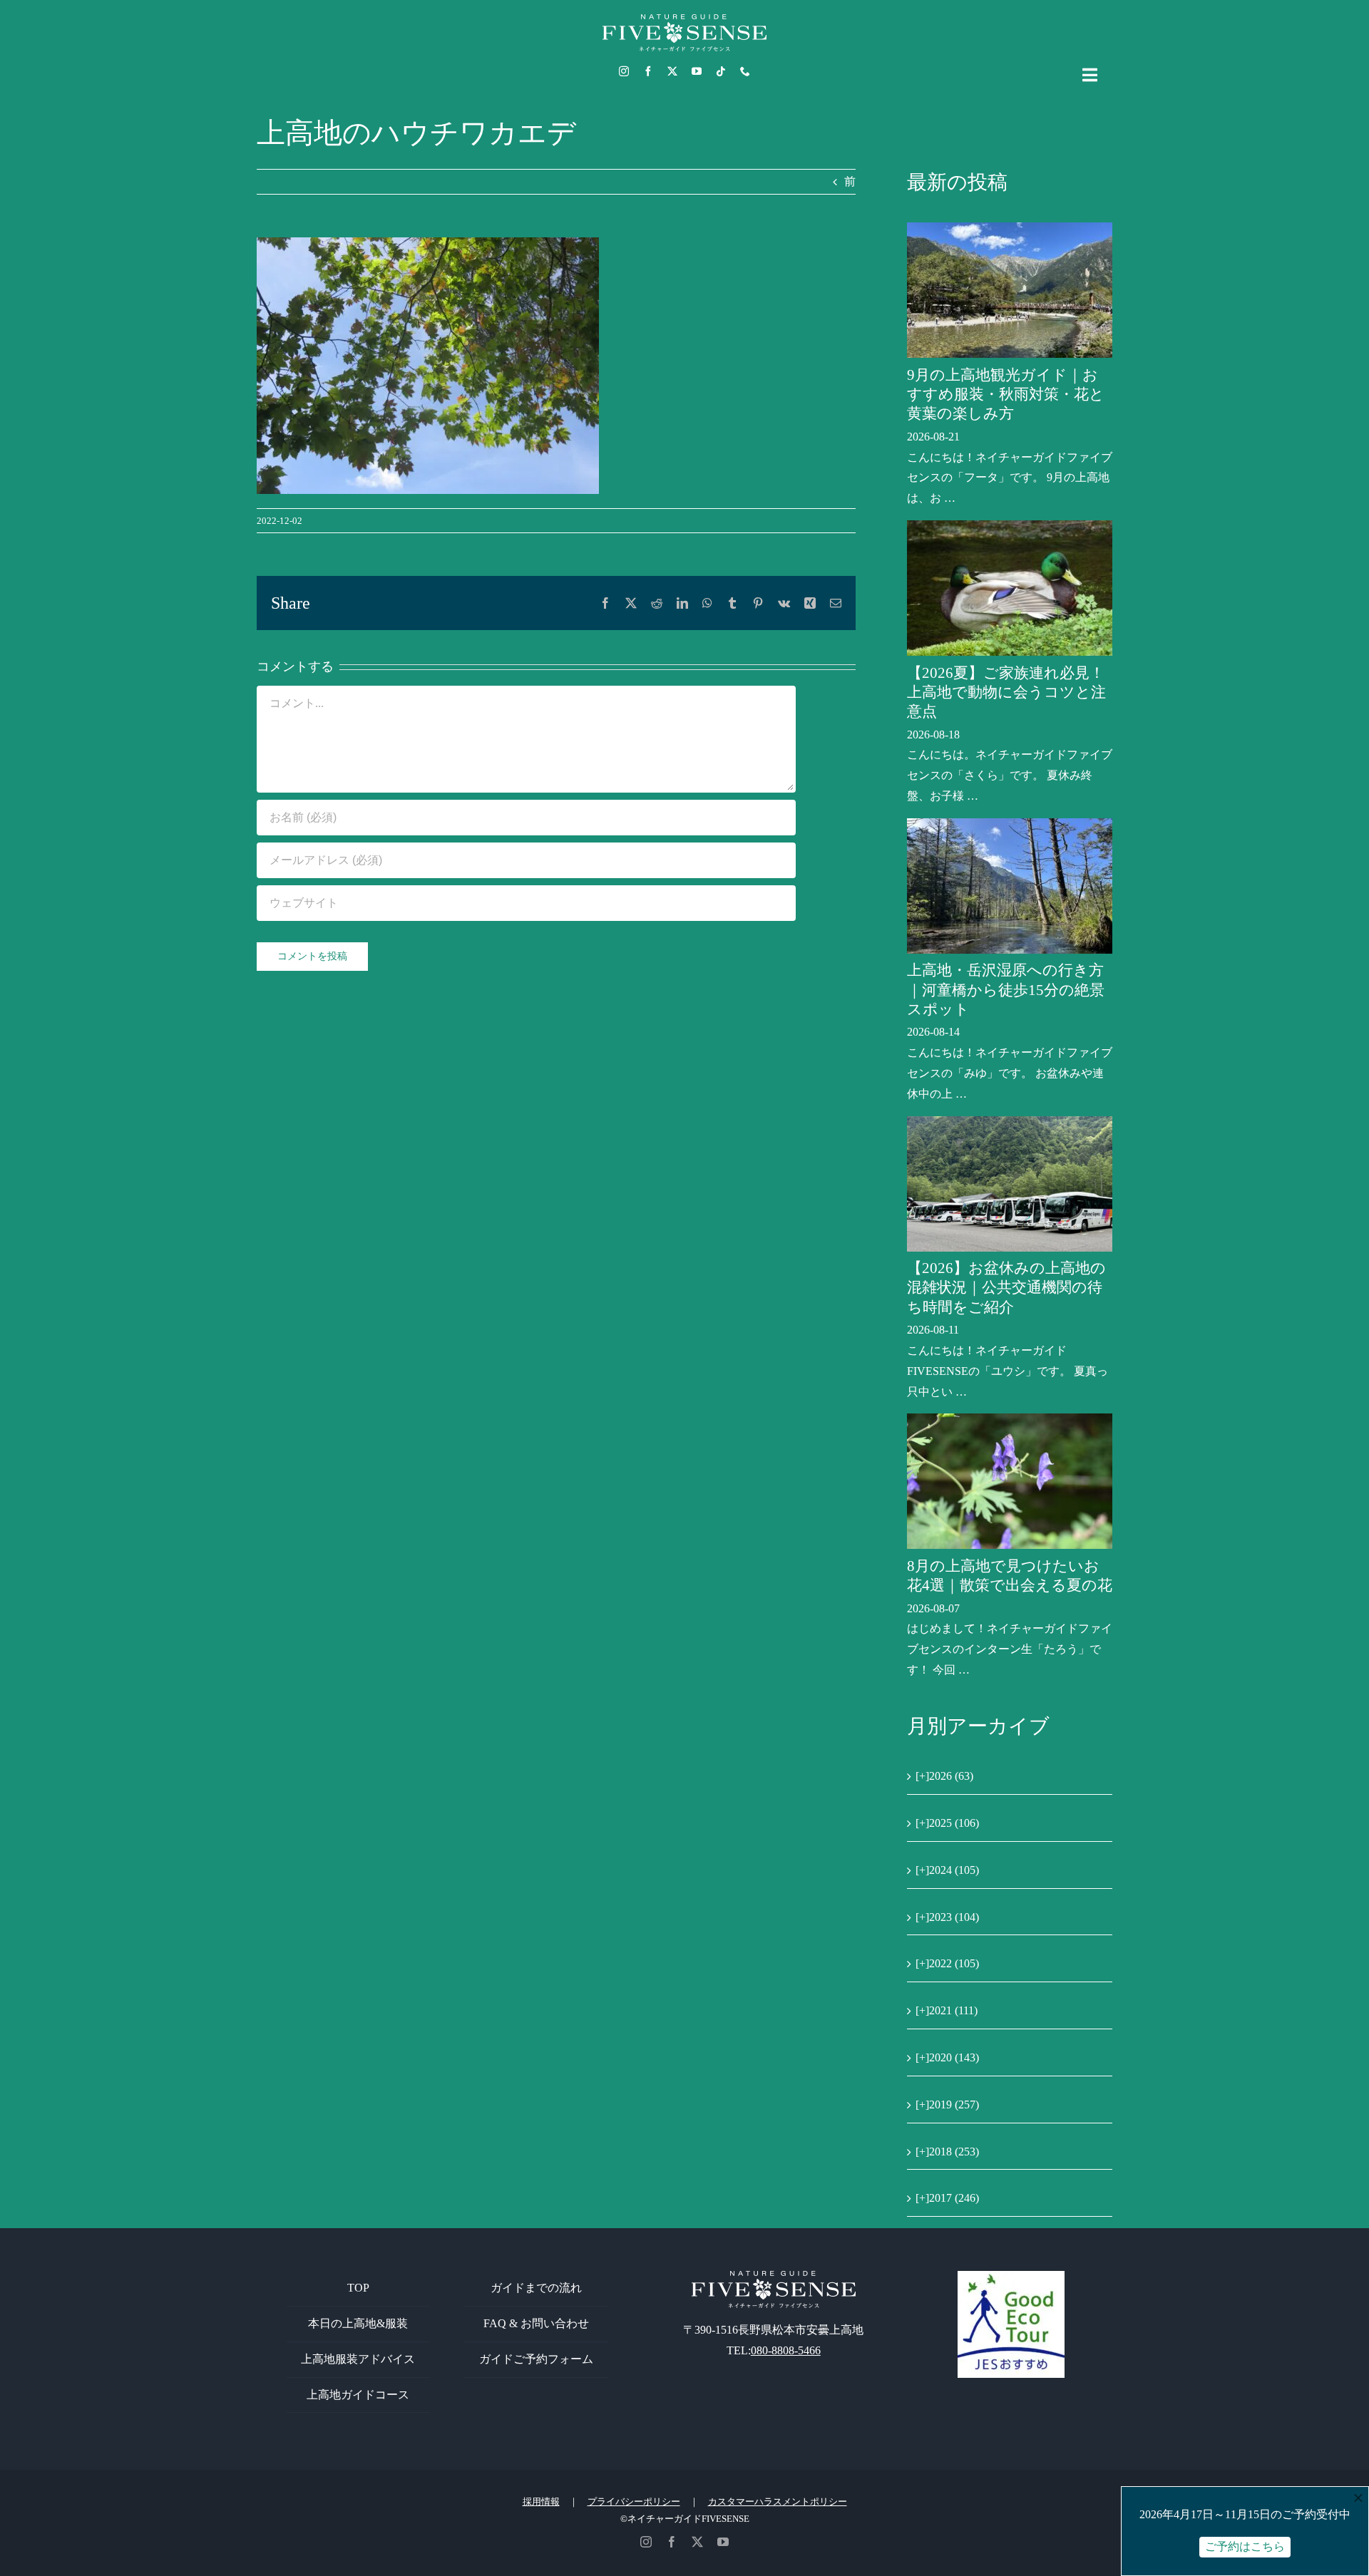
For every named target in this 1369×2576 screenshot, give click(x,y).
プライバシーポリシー (634, 2502)
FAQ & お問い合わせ (536, 2323)
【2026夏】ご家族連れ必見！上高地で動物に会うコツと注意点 (1006, 692)
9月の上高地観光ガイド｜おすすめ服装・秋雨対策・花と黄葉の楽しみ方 (1006, 395)
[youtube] (697, 71)
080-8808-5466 (786, 2350)
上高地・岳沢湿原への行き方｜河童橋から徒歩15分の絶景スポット (1006, 990)
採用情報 (541, 2502)
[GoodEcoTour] (1011, 2276)
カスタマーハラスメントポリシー (778, 2502)
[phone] (745, 71)
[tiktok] (721, 71)
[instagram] (624, 71)
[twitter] (672, 71)
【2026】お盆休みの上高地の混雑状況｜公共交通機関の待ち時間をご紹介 (1006, 1288)
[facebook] (648, 71)
